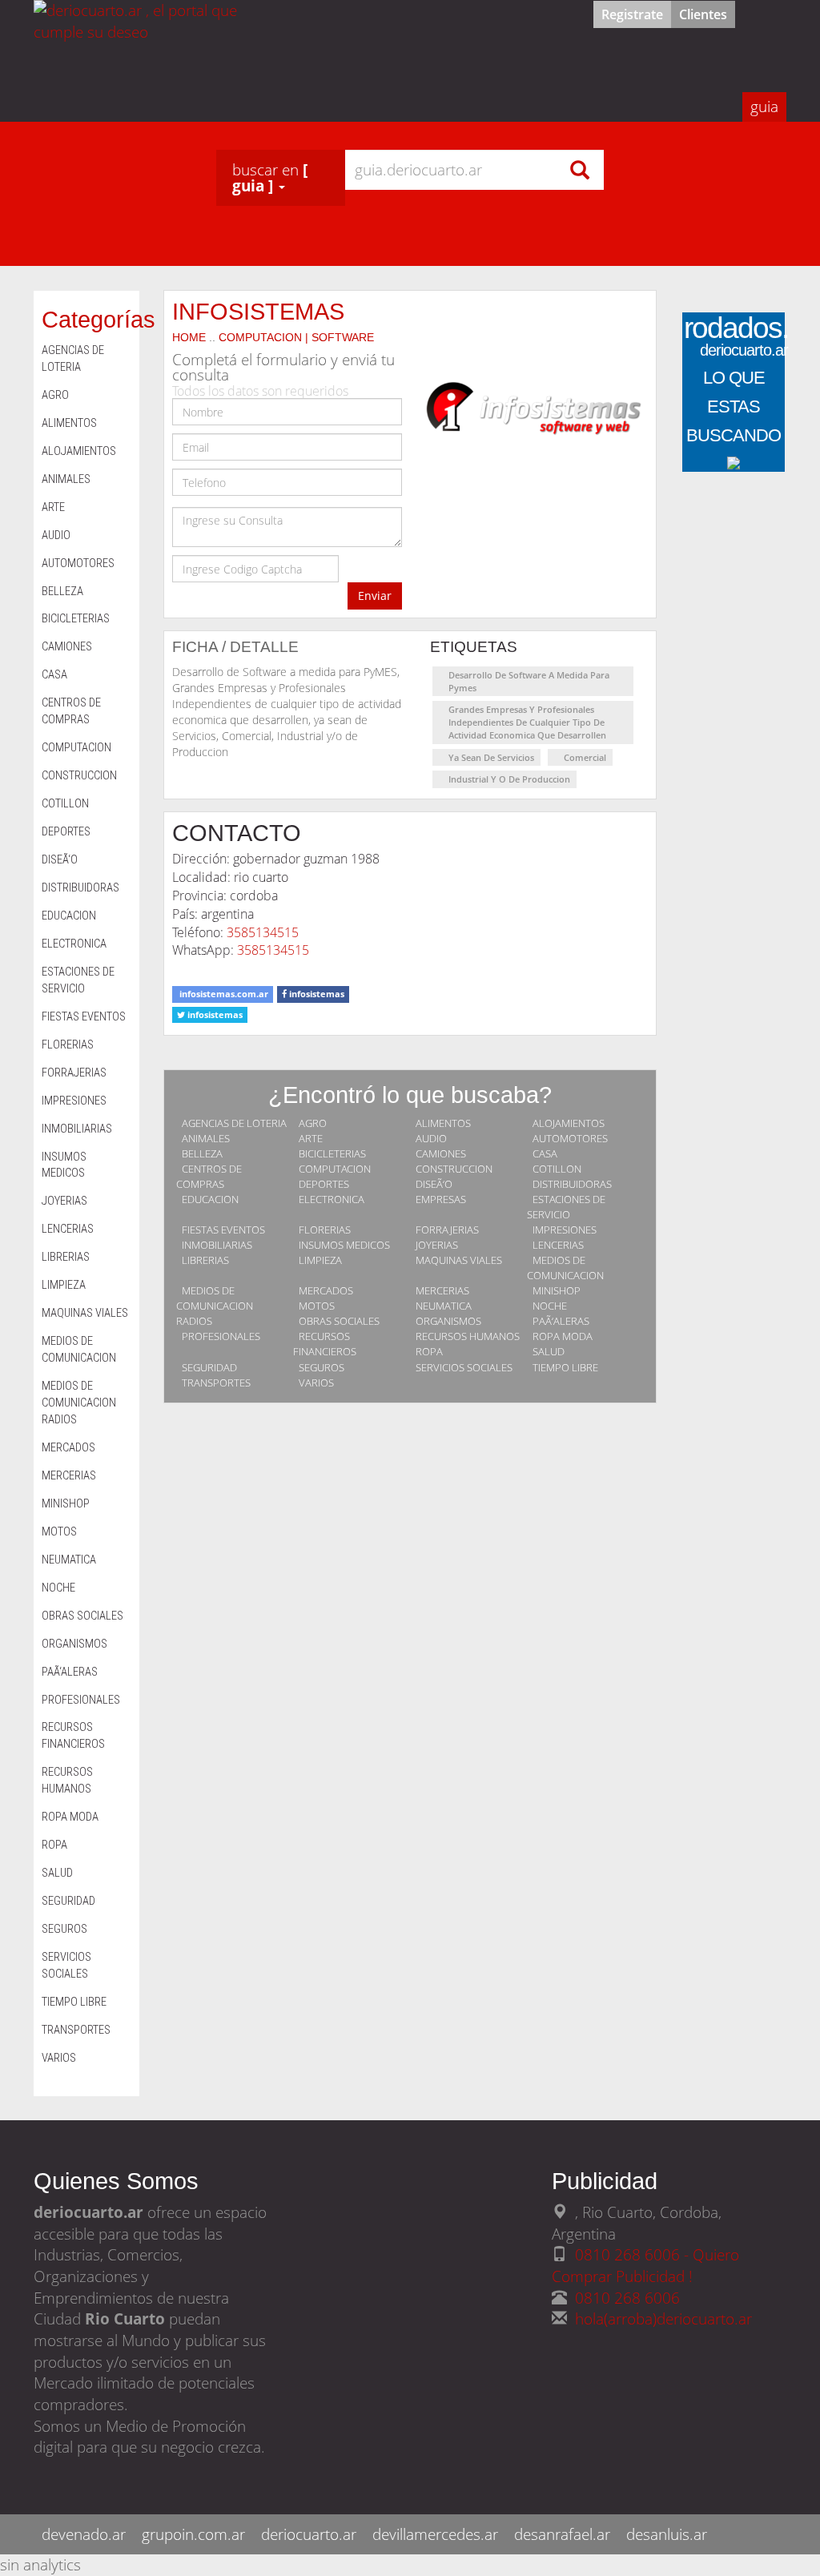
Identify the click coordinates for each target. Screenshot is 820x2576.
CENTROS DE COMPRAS (209, 1176)
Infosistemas (258, 311)
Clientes (703, 14)
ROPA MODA (563, 1336)
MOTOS (317, 1306)
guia (764, 106)
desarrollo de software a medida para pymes (529, 681)
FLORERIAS (325, 1230)
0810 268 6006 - (634, 2254)
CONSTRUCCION (454, 1169)
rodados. (736, 340)
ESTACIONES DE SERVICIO (566, 1207)
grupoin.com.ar (193, 2534)
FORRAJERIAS (447, 1230)
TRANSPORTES (216, 1383)
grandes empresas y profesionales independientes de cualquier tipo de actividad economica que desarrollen (527, 722)
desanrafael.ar (562, 2534)
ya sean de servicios (491, 757)
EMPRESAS (441, 1199)
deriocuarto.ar (309, 2534)
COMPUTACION (335, 1169)
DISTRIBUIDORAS (572, 1184)
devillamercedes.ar (435, 2534)
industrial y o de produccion (509, 779)
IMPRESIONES (565, 1230)
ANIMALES (206, 1138)
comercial (585, 757)
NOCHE (550, 1306)
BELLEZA (202, 1153)
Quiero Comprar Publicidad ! (645, 2265)
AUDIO (431, 1138)
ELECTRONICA (332, 1199)
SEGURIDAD (209, 1367)
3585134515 (263, 932)
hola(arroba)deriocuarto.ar (663, 2318)
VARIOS (316, 1383)
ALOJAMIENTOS (569, 1123)
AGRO (313, 1123)
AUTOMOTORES (570, 1138)
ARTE (311, 1138)
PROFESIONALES (221, 1336)
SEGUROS (322, 1367)
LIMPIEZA (320, 1260)
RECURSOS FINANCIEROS (325, 1344)
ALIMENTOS (443, 1123)
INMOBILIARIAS (217, 1245)
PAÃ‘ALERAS (561, 1321)
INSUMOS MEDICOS (344, 1245)
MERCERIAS (442, 1290)
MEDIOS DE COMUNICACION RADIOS (215, 1306)
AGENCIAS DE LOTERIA (234, 1123)
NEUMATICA (444, 1306)
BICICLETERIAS (332, 1153)
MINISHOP (557, 1290)
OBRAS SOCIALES (339, 1321)
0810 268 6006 (627, 2298)
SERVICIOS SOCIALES (464, 1367)
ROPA (429, 1351)
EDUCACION (210, 1199)
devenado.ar (84, 2534)
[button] (281, 178)
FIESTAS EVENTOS (223, 1230)
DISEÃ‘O (434, 1184)
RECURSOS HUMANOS (468, 1336)
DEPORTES (324, 1184)
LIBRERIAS (205, 1260)
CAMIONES (441, 1153)
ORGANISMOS (448, 1321)
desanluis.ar (667, 2534)
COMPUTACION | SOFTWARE (296, 337)
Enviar (375, 596)
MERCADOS (326, 1290)
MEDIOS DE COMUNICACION (565, 1268)
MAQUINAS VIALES (459, 1260)
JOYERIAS (437, 1245)
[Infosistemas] (533, 414)
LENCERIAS (558, 1245)
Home (189, 337)
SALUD (549, 1351)
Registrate (632, 14)
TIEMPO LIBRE (565, 1367)
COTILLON (557, 1169)
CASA (545, 1153)
